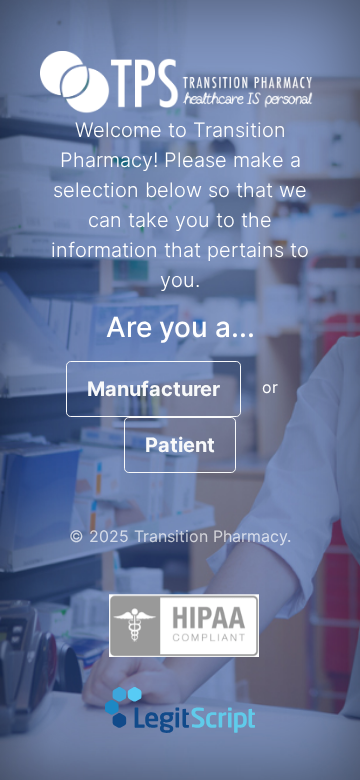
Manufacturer (153, 389)
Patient (180, 445)
